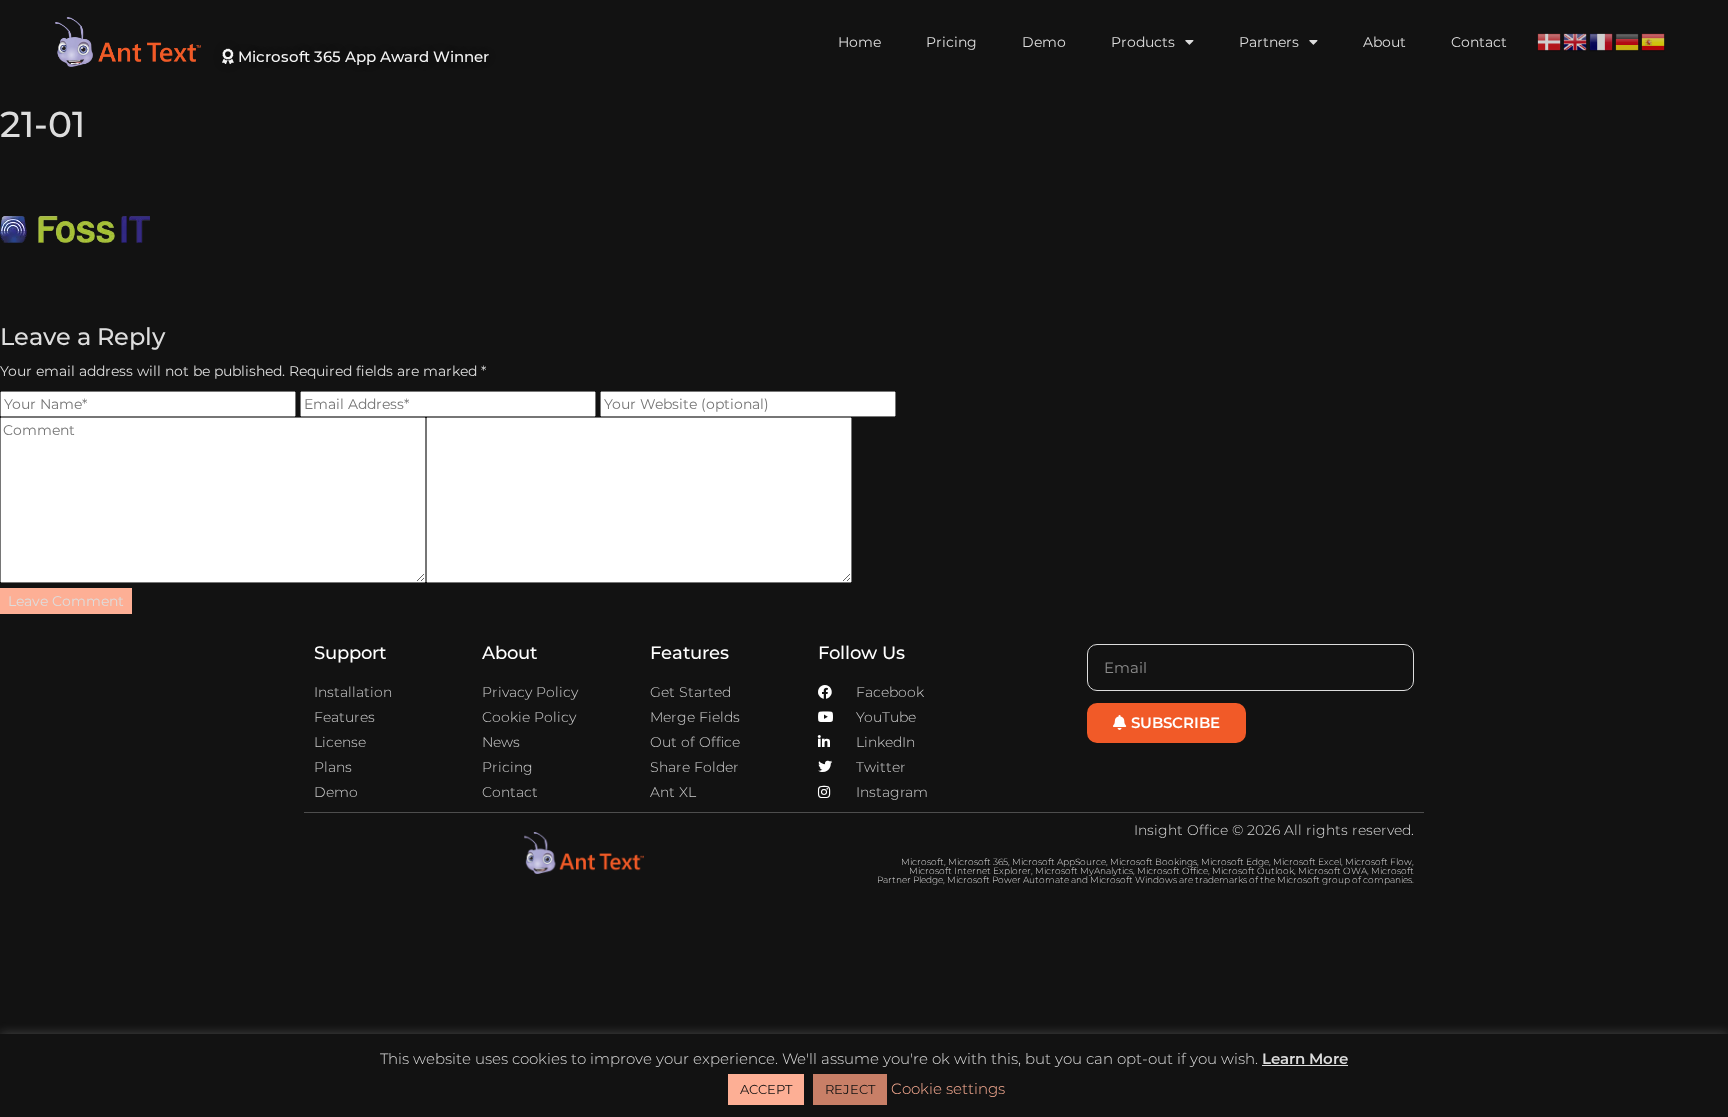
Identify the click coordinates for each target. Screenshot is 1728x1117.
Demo (1044, 42)
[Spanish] (1654, 41)
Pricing (951, 42)
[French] (1602, 41)
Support (350, 653)
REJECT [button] (850, 1089)
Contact (1479, 42)
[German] (1628, 41)
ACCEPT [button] (766, 1089)
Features (689, 653)
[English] (1576, 41)
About (1384, 42)
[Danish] (1550, 41)
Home (859, 42)
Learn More (1305, 1058)
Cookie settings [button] (948, 1088)
